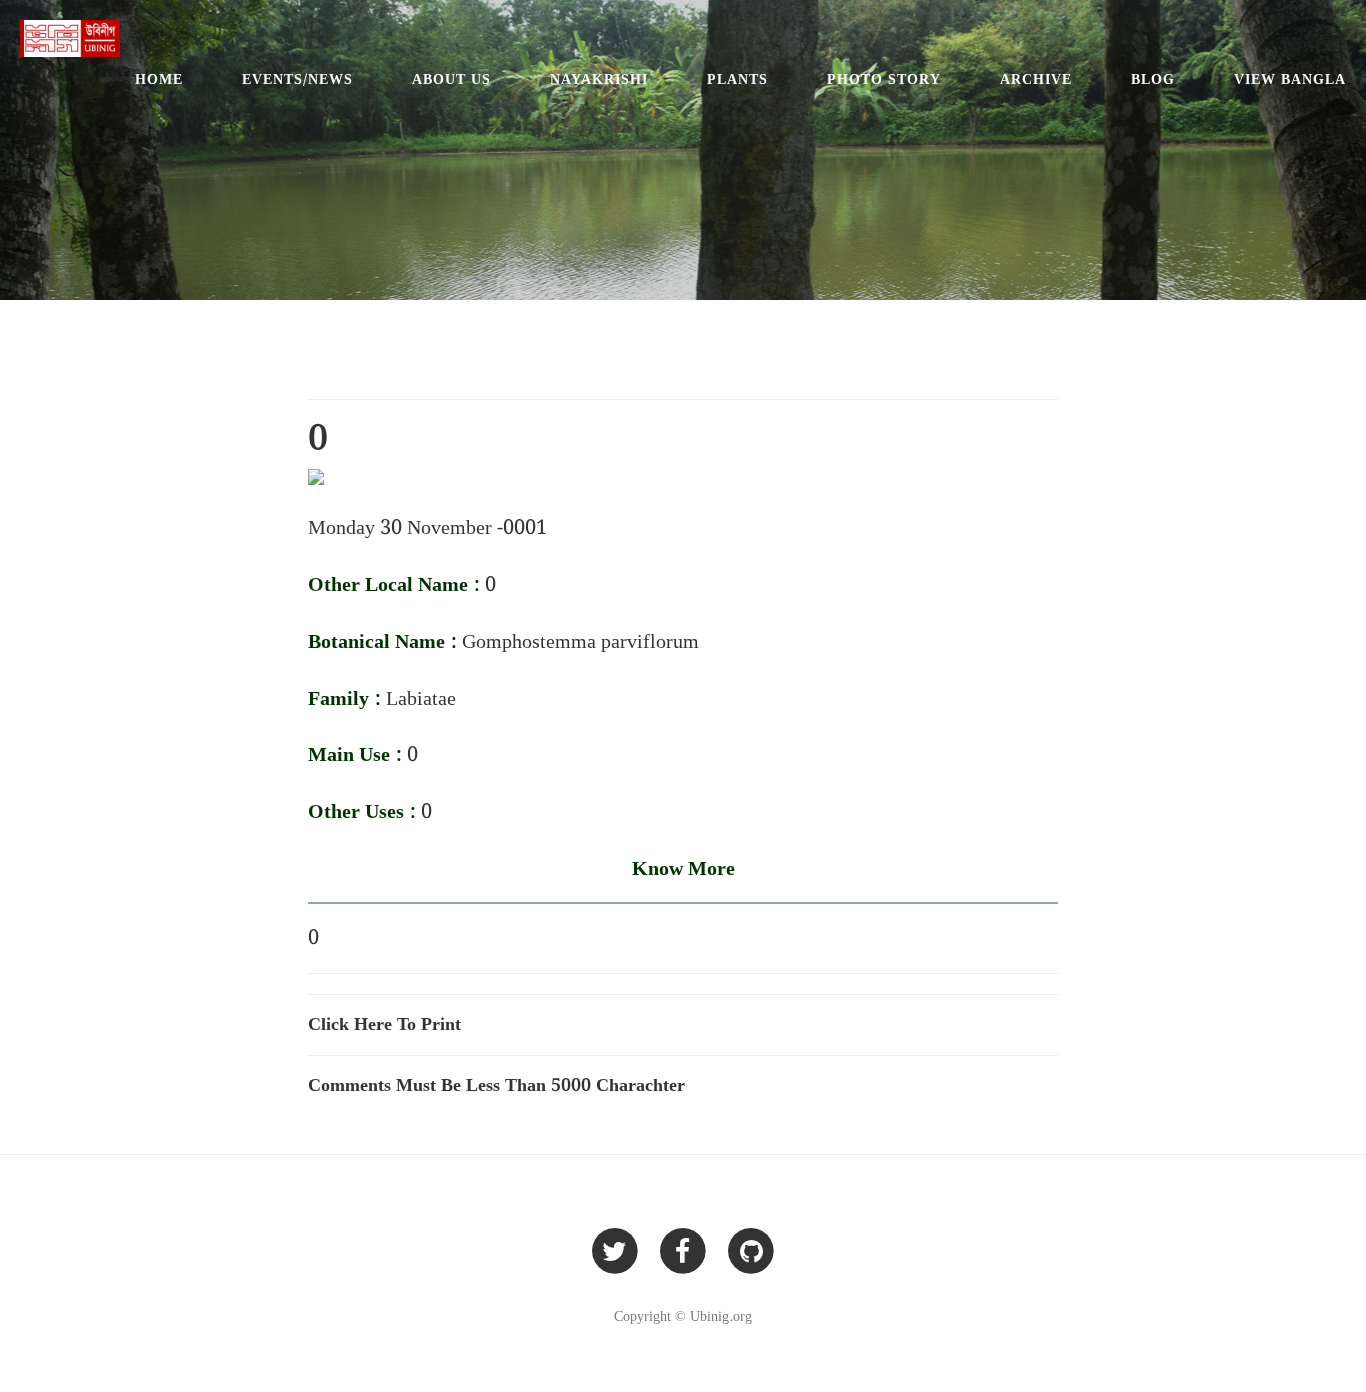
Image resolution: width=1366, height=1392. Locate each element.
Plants (737, 80)
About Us (451, 80)
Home (159, 80)
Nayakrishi (599, 80)
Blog (1153, 80)
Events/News (297, 80)
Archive (1036, 80)
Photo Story (884, 80)
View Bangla (1290, 80)
